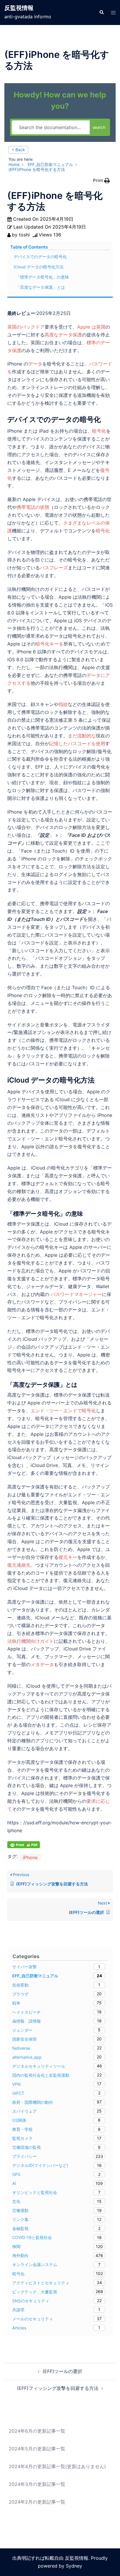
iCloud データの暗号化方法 (39, 267)
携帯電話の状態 (33, 507)
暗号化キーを (50, 644)
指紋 (63, 704)
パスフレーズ (54, 568)
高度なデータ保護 (63, 335)
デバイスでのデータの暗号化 (40, 257)
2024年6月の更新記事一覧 (37, 2431)
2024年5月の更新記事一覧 (37, 2449)
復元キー (68, 1557)
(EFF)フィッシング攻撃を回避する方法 (58, 2388)
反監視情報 (19, 8)
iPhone (30, 1857)
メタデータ (42, 1664)
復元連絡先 (19, 1565)
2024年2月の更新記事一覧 (37, 2502)
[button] (101, 13)
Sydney (74, 2566)
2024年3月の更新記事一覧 (37, 2484)
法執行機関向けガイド (31, 1641)
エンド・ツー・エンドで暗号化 (63, 1411)
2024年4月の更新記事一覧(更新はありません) (57, 2466)
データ (35, 364)
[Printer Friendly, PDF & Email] (24, 1844)
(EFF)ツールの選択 (62, 2371)
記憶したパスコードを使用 (77, 744)
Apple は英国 (91, 327)
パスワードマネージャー (76, 1294)
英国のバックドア (26, 327)
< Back (18, 150)
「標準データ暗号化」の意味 (43, 277)
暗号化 (99, 431)
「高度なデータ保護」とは (40, 287)
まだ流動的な (82, 736)
